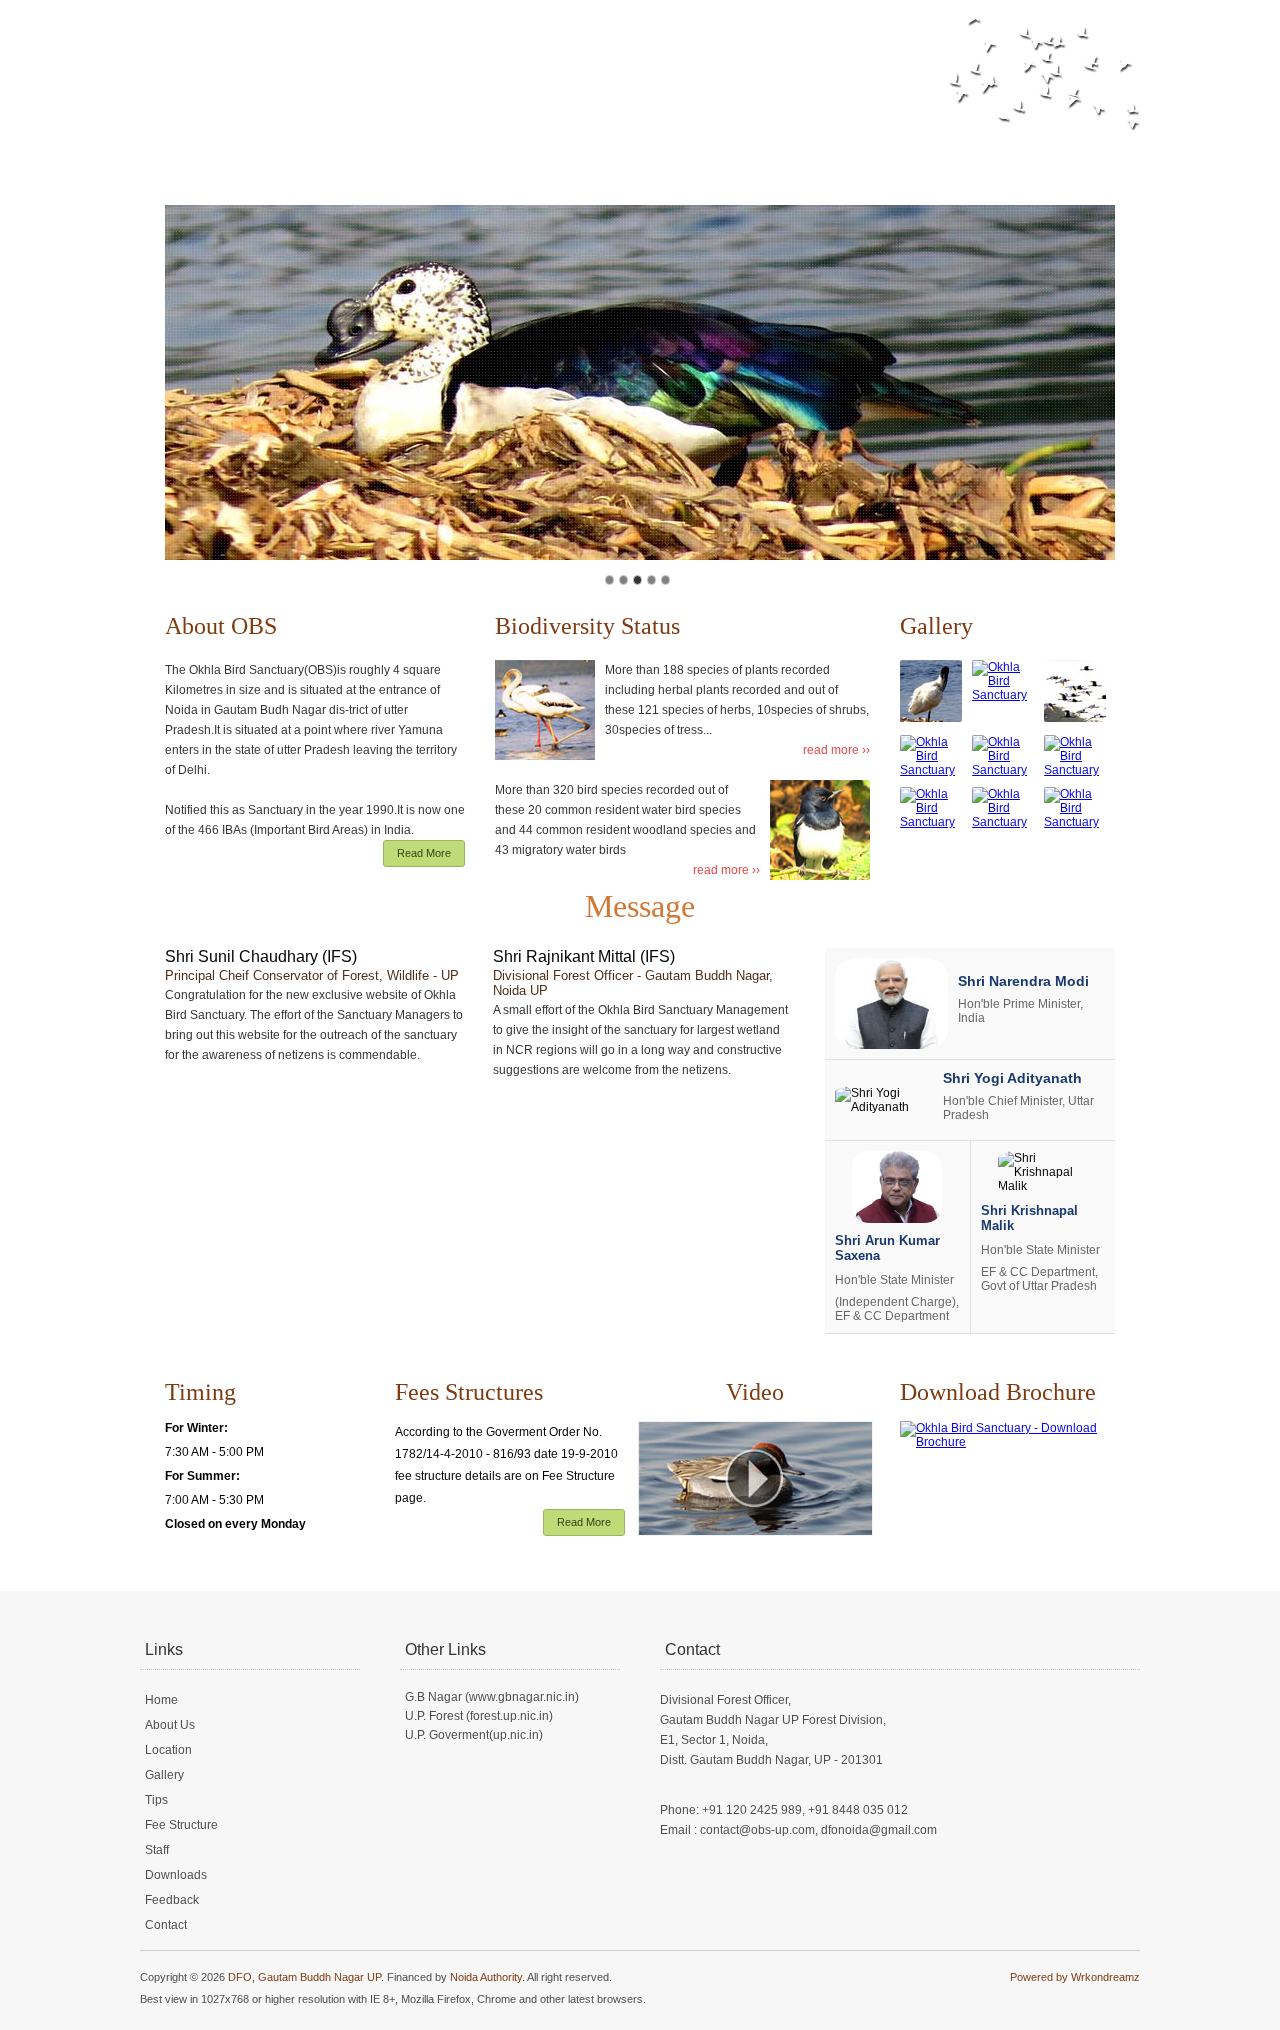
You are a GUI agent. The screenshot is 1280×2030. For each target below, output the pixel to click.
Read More (424, 853)
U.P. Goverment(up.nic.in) (474, 1735)
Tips (572, 150)
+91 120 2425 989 (752, 1810)
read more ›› (836, 750)
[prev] (191, 376)
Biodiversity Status (587, 626)
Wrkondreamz (1105, 1977)
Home (271, 150)
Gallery (508, 150)
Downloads (820, 150)
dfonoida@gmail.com (879, 1830)
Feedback (914, 150)
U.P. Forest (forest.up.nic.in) (479, 1716)
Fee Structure (656, 150)
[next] (1088, 376)
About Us (347, 150)
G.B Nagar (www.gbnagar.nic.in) (492, 1697)
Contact (998, 150)
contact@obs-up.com (757, 1830)
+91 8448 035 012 (858, 1810)
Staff (742, 150)
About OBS (221, 626)
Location (431, 150)
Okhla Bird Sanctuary (372, 58)
